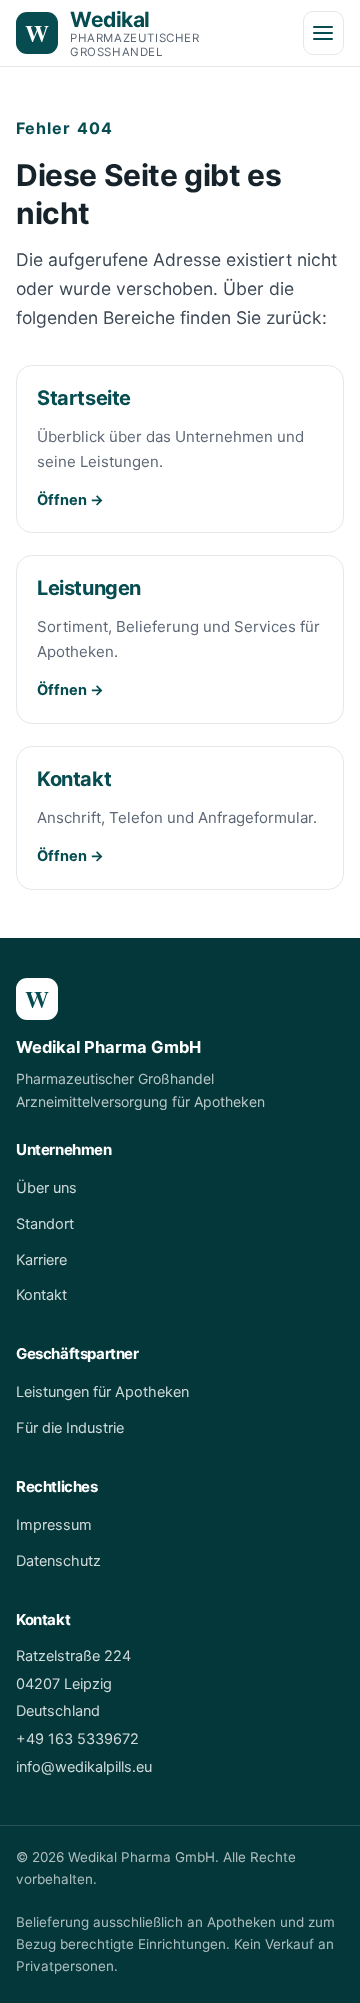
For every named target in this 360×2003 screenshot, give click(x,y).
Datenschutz (58, 1561)
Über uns (46, 1188)
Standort (45, 1224)
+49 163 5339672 (77, 1739)
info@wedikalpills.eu (84, 1767)
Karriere (41, 1260)
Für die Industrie (70, 1428)
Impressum (54, 1525)
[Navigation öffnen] (323, 33)
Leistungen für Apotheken (102, 1392)
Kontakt (41, 1295)
